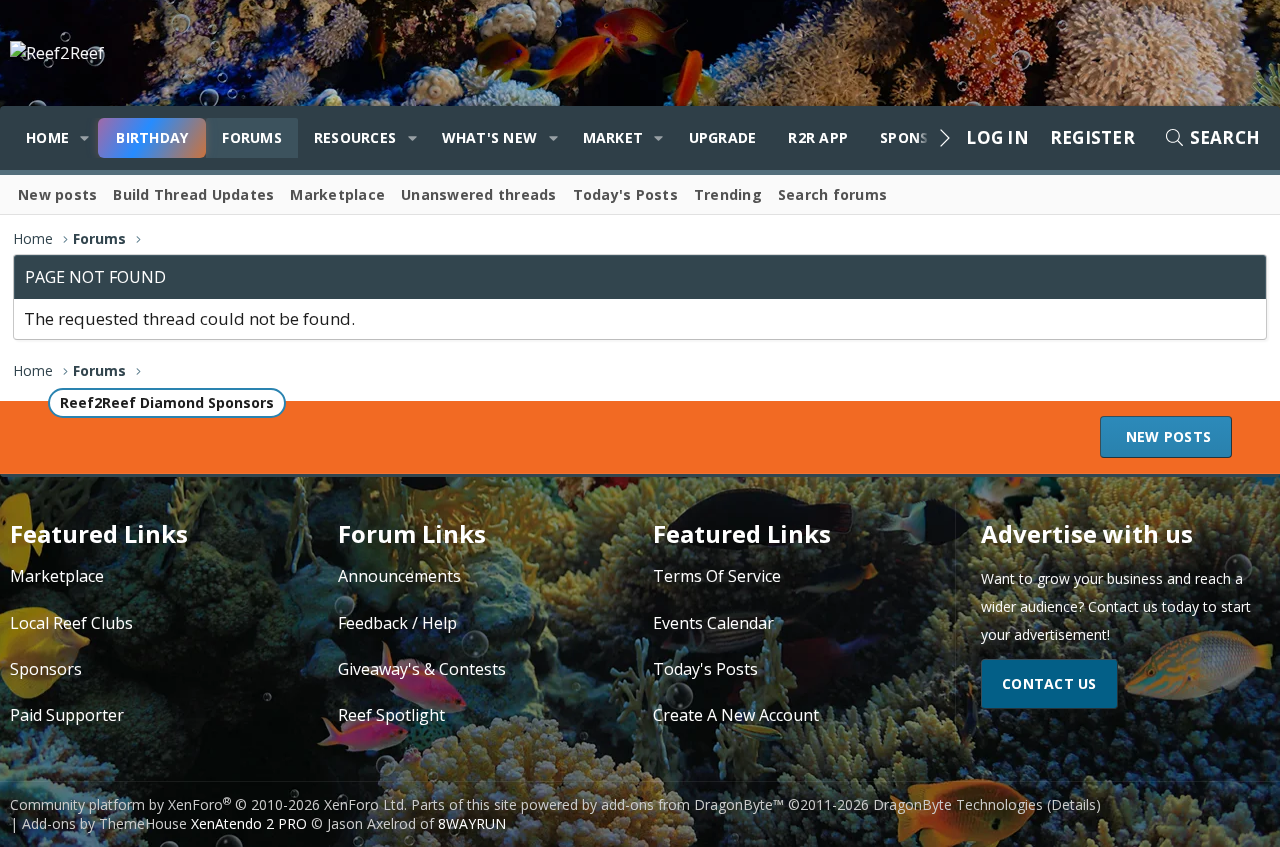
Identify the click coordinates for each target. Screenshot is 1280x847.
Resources (355, 137)
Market (613, 137)
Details (1073, 804)
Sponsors (46, 669)
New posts (57, 194)
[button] (84, 138)
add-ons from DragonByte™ (692, 804)
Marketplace (337, 194)
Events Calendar (713, 623)
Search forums (832, 194)
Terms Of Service (717, 576)
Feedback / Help (397, 623)
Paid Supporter (67, 715)
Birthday (152, 137)
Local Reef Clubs (71, 623)
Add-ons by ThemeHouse (104, 823)
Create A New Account (736, 715)
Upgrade (723, 137)
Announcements (399, 576)
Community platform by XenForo (208, 804)
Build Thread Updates (193, 194)
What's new (490, 137)
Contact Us (1049, 683)
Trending (728, 194)
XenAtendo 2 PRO (249, 823)
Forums (252, 137)
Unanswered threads (479, 194)
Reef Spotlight (391, 715)
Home (47, 137)
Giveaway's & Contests (422, 669)
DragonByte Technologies (958, 804)
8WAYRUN (472, 823)
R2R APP (818, 137)
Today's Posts (625, 194)
